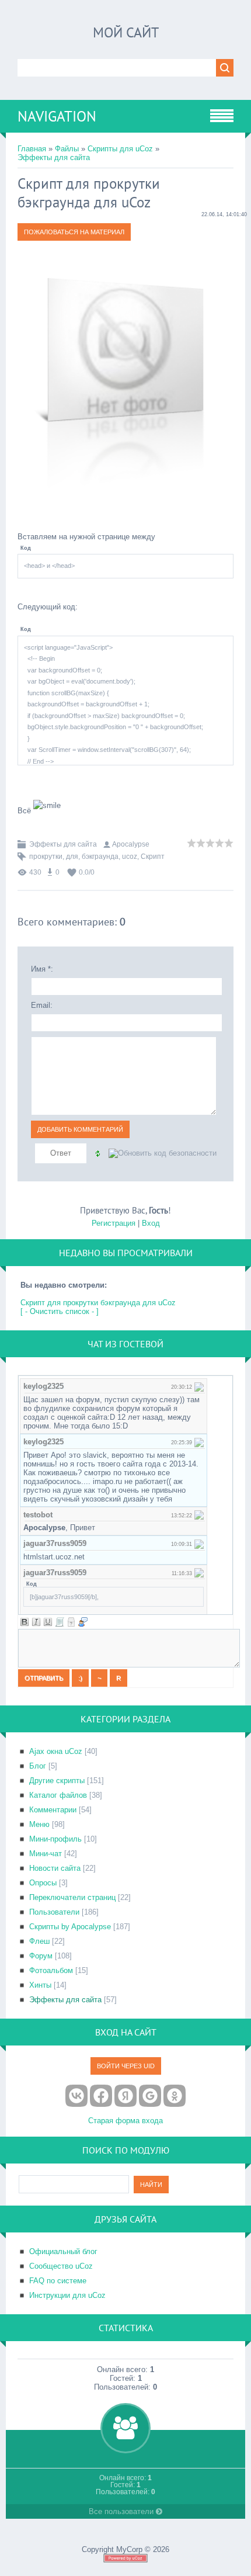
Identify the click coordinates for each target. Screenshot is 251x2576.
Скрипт (153, 857)
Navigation (57, 116)
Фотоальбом (51, 1970)
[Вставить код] (60, 1622)
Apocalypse (131, 844)
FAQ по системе (58, 2281)
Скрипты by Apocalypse (70, 1927)
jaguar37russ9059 (55, 1543)
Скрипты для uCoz (120, 149)
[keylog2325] (199, 1386)
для (72, 857)
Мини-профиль (55, 1839)
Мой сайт (126, 32)
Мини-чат (46, 1854)
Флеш (39, 1941)
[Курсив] (36, 1622)
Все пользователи (122, 2511)
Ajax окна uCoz (56, 1751)
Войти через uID (126, 2066)
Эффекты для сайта (54, 157)
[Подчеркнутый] (48, 1622)
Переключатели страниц (72, 1897)
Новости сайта (55, 1868)
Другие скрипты (57, 1781)
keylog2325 (43, 1386)
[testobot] (199, 1515)
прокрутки (46, 857)
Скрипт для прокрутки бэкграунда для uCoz (98, 1303)
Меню (39, 1824)
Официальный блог (63, 2251)
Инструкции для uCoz (67, 2295)
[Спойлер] (71, 1622)
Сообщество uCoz (61, 2266)
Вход (151, 1223)
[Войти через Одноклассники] (175, 2096)
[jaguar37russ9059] (199, 1543)
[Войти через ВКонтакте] (76, 2096)
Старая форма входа (125, 2121)
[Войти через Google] (150, 2096)
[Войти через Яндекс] (125, 2096)
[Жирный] (25, 1622)
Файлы (67, 149)
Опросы (43, 1883)
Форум (41, 1956)
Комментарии (53, 1810)
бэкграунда (100, 857)
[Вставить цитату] (83, 1622)
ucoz (130, 857)
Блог (38, 1766)
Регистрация (114, 1223)
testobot (38, 1515)
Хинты (40, 1985)
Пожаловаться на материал (74, 232)
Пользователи (54, 1912)
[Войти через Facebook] (101, 2096)
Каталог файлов (58, 1795)
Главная (32, 149)
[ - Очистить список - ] (60, 1311)
